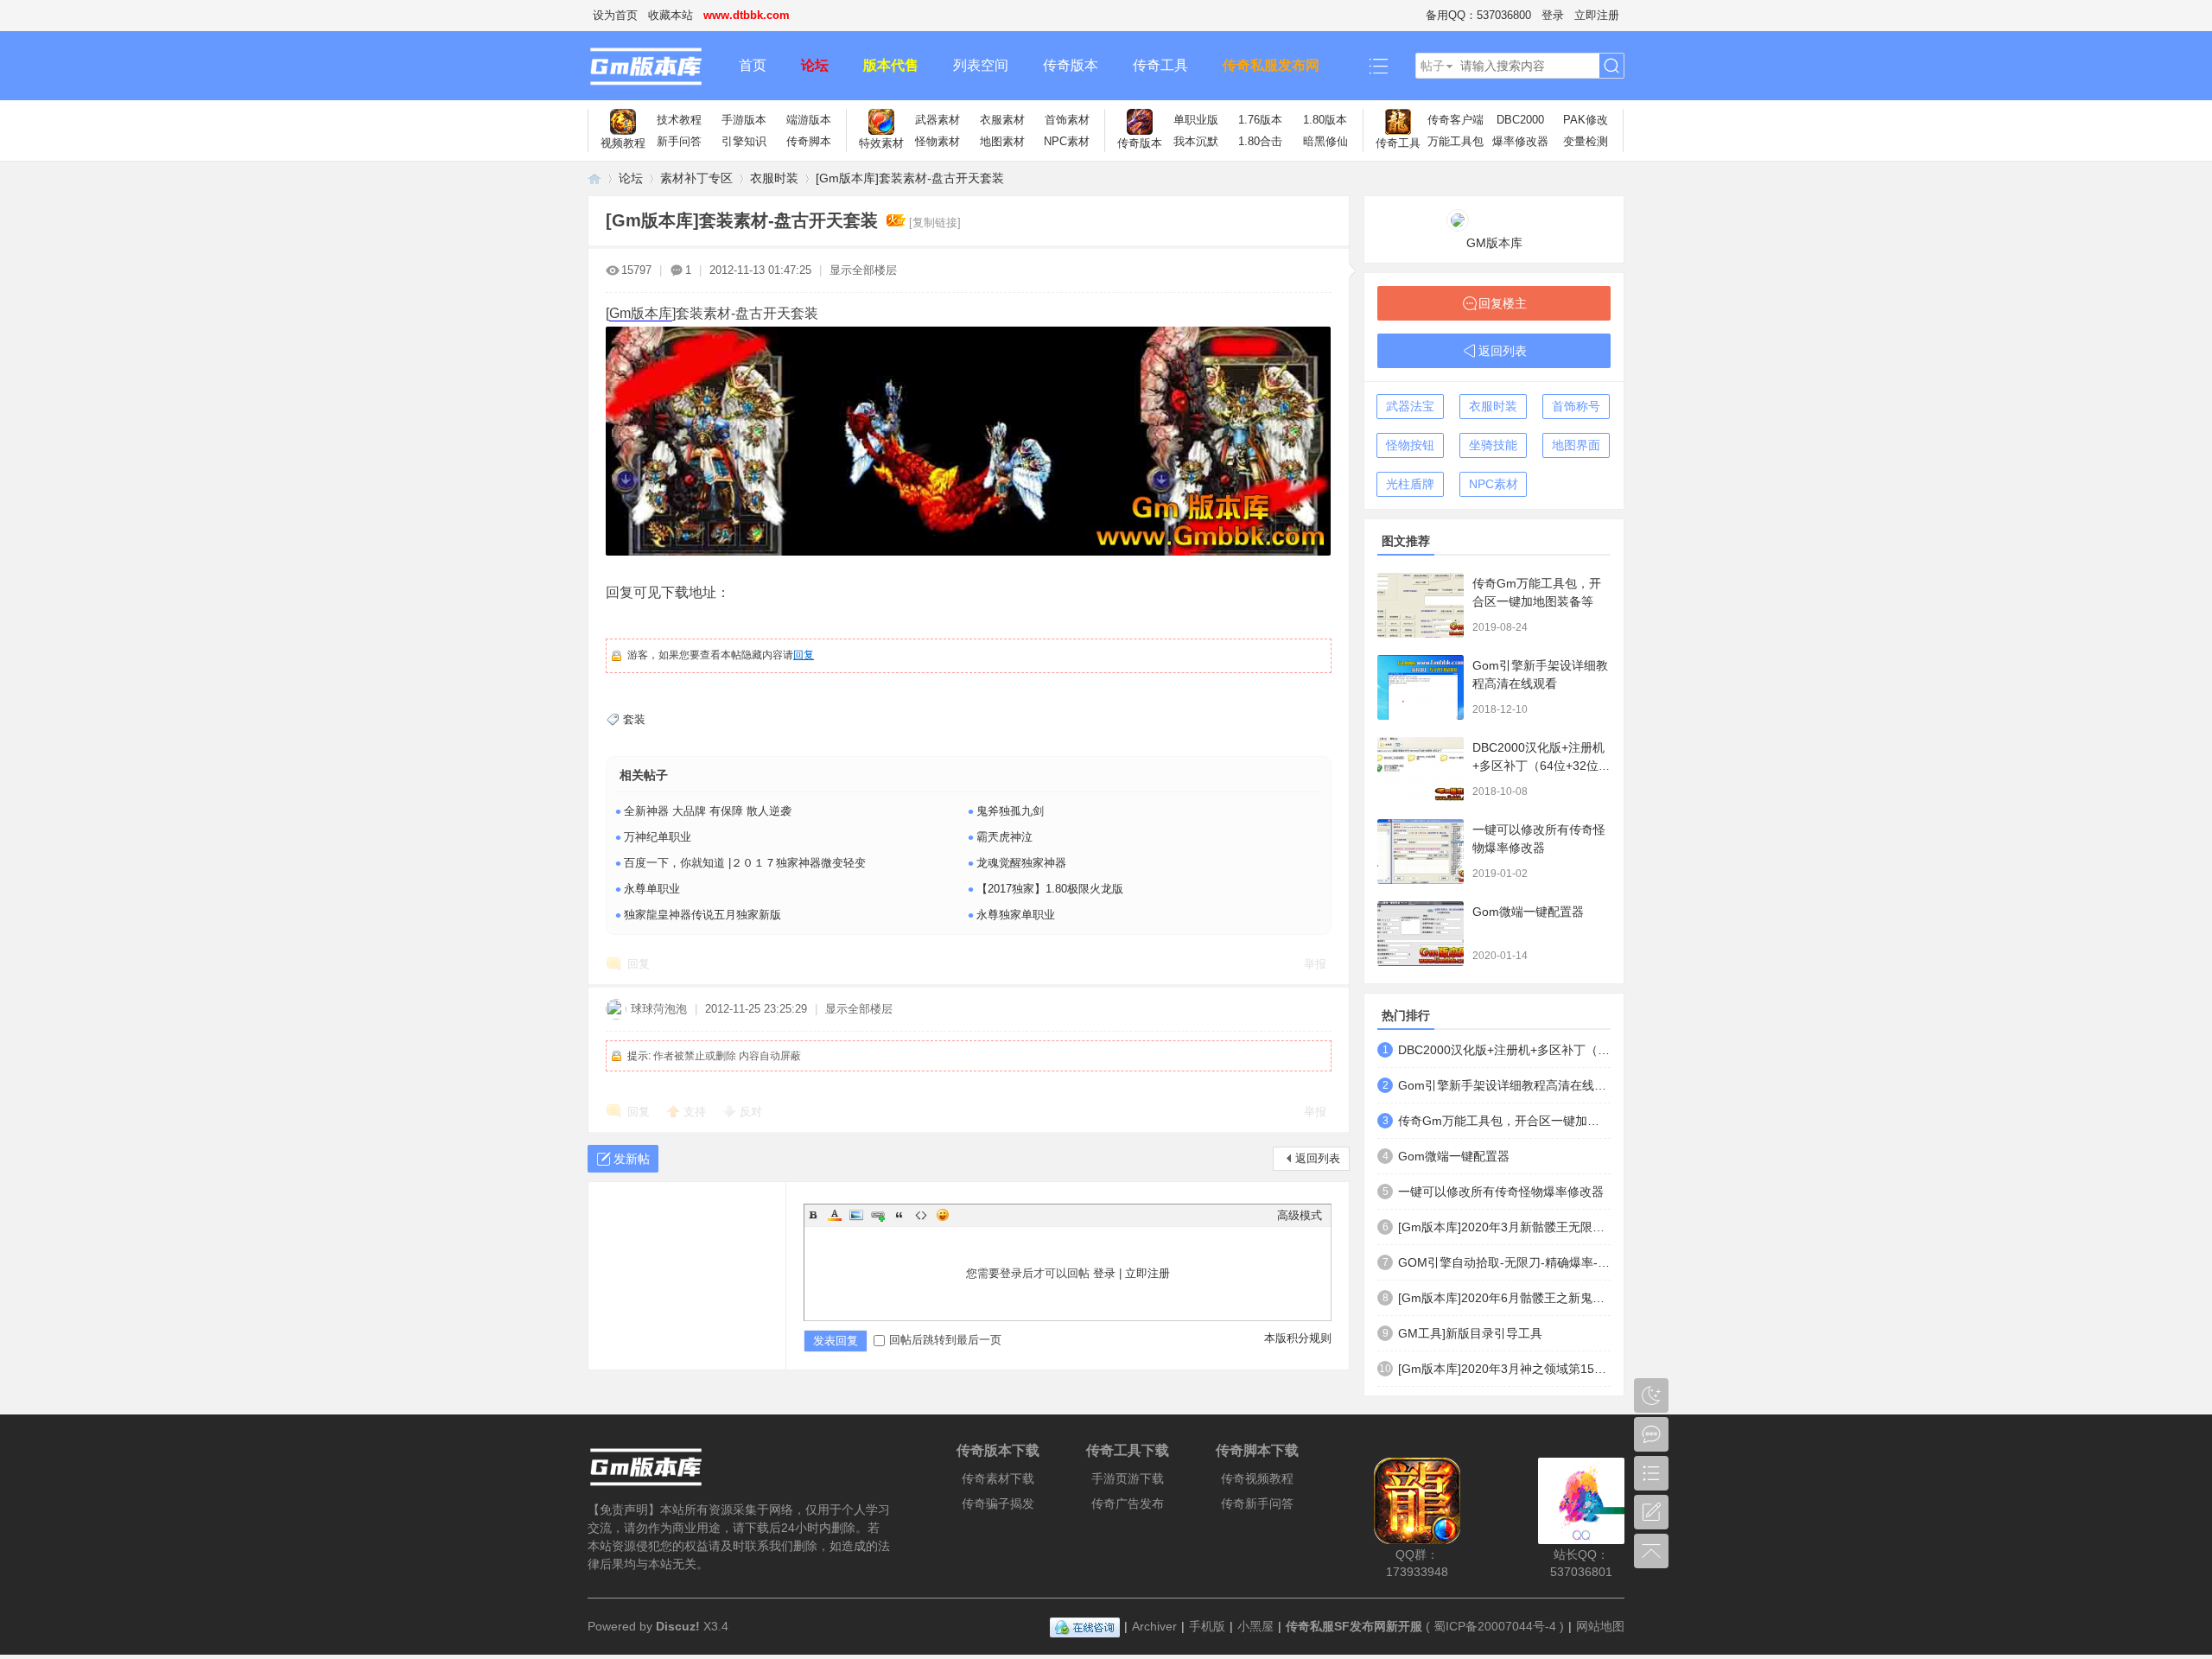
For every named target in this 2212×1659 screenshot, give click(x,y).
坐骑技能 (1493, 445)
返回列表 (1318, 1158)
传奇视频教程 (1257, 1478)
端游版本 (809, 120)
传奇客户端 (1456, 120)
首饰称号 (1576, 406)
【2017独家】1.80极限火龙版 (1050, 889)
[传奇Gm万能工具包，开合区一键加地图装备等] (1421, 605)
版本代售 (891, 65)
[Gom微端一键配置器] (1421, 934)
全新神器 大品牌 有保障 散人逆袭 (708, 811)
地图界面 (1576, 445)
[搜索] (1611, 66)
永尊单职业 (652, 889)
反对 (751, 1112)
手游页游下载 (1128, 1478)
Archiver (1154, 1626)
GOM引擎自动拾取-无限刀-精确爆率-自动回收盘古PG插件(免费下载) (1504, 1262)
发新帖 (632, 1159)
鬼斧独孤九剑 (1010, 811)
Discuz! (678, 1626)
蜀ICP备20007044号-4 (1495, 1626)
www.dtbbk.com (747, 15)
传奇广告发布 (1128, 1503)
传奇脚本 (809, 141)
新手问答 (679, 141)
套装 (634, 719)
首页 (753, 65)
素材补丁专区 (696, 178)
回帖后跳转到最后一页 (945, 1340)
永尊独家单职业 (1016, 915)
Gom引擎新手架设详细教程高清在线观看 (1504, 1085)
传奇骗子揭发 (998, 1503)
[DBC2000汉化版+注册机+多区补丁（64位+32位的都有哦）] (1421, 769)
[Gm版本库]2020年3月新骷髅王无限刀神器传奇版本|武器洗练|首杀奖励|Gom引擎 (1504, 1227)
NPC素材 (1067, 141)
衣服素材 (1002, 120)
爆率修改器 (1520, 141)
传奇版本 (1071, 65)
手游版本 (744, 120)
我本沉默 (1196, 141)
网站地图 (1600, 1626)
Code (921, 1215)
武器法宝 (1410, 406)
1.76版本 (1260, 120)
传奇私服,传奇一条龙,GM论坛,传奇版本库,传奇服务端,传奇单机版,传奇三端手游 (594, 178)
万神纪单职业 (658, 837)
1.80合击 (1260, 141)
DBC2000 (1520, 120)
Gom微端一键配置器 (1528, 912)
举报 (1315, 964)
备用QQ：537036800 (1478, 15)
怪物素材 (938, 141)
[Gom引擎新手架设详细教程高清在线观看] (1421, 687)
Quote (899, 1215)
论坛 (815, 65)
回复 (804, 655)
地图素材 (1002, 141)
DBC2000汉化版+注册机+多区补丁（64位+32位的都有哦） (1541, 766)
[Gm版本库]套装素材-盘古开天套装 (910, 178)
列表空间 (981, 65)
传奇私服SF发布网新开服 (1354, 1626)
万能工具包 (1456, 141)
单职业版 (1196, 120)
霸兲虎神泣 (1004, 837)
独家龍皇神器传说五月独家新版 (702, 915)
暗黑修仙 (1325, 141)
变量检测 (1586, 141)
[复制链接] (935, 222)
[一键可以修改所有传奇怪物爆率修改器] (1421, 852)
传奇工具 (1160, 65)
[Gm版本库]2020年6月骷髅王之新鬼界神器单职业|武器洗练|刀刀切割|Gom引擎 (1504, 1298)
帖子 (1433, 66)
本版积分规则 (1298, 1338)
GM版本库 (1494, 243)
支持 (696, 1112)
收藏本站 (671, 15)
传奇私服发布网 (1271, 65)
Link (878, 1215)
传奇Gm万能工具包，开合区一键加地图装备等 (1504, 1121)
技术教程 (679, 120)
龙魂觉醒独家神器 (1021, 863)
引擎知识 (744, 141)
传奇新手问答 (1257, 1503)
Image (856, 1215)
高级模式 (1300, 1215)
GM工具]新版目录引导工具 (1470, 1333)
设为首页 (615, 15)
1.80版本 (1325, 120)
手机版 (1207, 1626)
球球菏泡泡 (659, 1009)
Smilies (943, 1215)
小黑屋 (1255, 1626)
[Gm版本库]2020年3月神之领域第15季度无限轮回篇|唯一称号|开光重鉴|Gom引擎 (1504, 1369)
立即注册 (1597, 15)
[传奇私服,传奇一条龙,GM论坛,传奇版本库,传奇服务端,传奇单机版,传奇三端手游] (655, 66)
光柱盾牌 (1410, 484)
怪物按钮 (1410, 445)
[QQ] (1085, 1626)
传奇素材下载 (998, 1478)
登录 (1553, 15)
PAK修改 (1586, 120)
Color (835, 1215)
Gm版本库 (641, 313)
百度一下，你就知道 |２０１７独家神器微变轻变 (745, 863)
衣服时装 (774, 178)
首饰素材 (1067, 120)
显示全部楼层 (863, 270)
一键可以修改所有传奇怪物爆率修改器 (1501, 1192)
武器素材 (938, 120)
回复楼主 (1503, 303)
